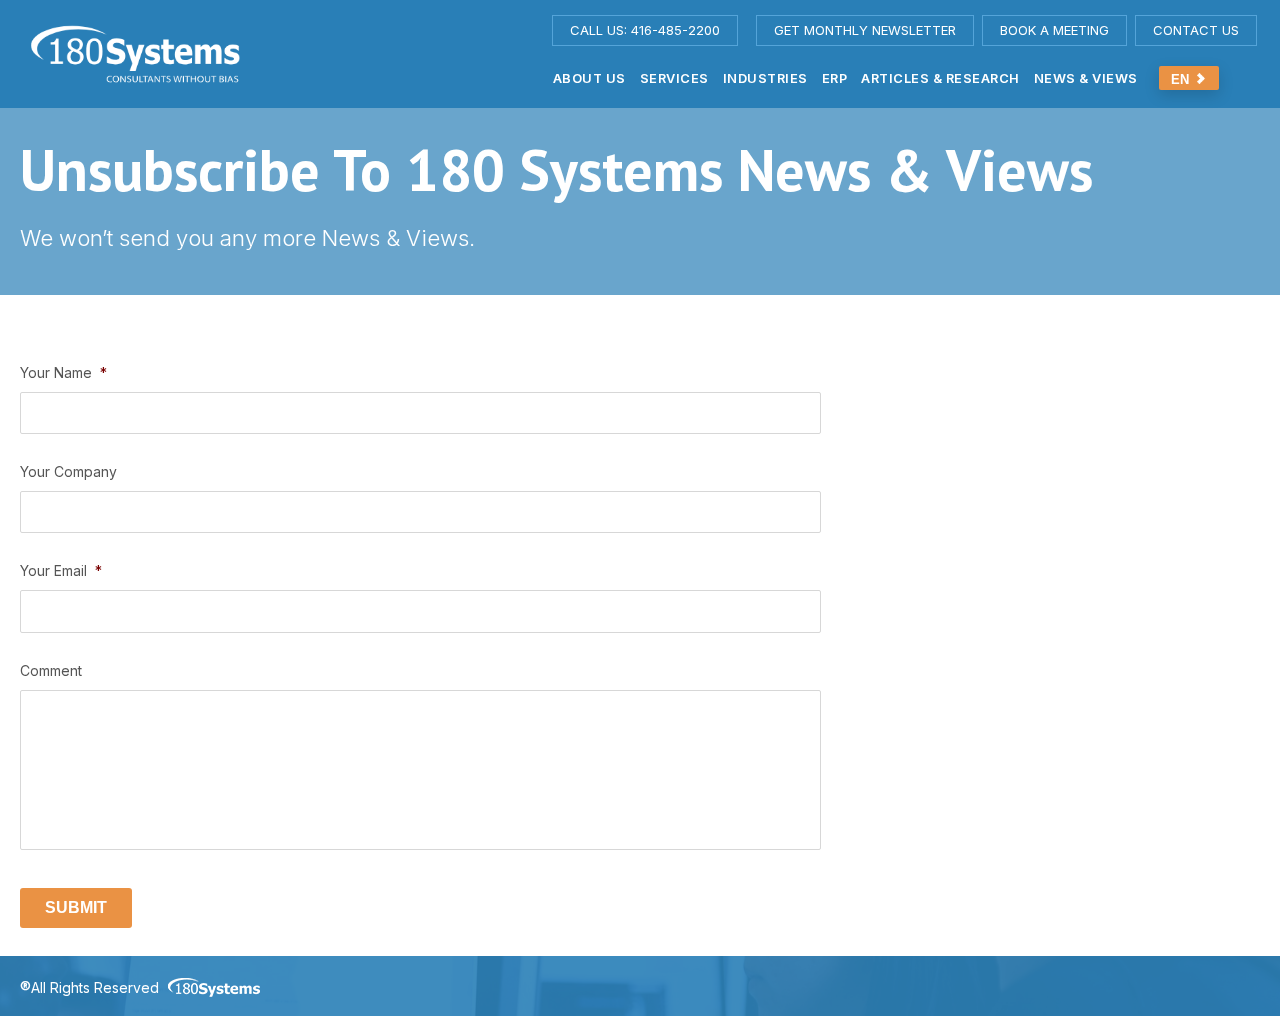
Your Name (63, 372)
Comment (51, 670)
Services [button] (674, 78)
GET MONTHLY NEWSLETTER (865, 30)
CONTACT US (1196, 30)
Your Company (68, 471)
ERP (835, 78)
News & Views (1086, 78)
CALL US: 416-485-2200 (645, 30)
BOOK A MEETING (1054, 30)
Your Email (61, 570)
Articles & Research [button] (940, 78)
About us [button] (589, 78)
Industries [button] (765, 78)
